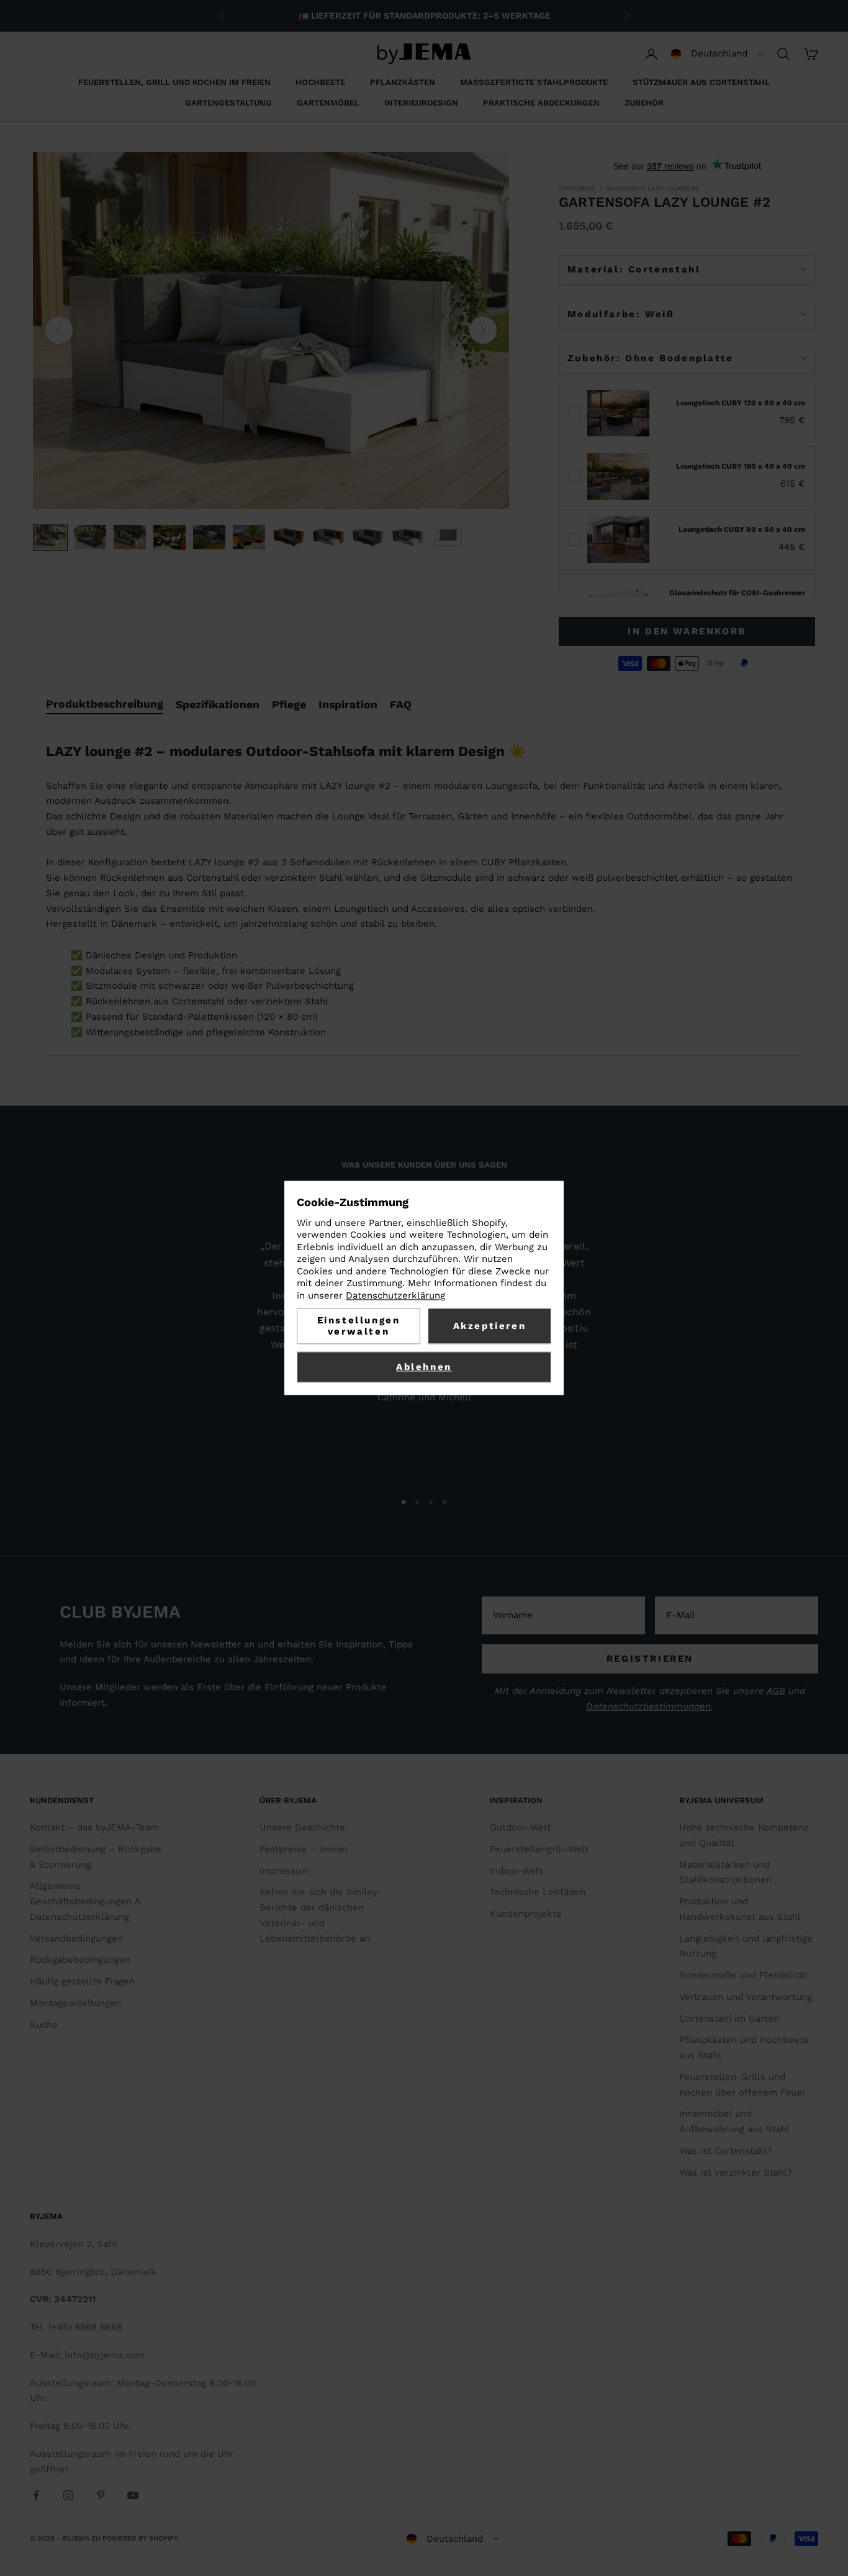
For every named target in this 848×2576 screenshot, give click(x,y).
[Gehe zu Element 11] (448, 537)
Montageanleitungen (75, 2003)
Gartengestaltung (228, 103)
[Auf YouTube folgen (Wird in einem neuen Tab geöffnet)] (133, 2495)
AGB (776, 1691)
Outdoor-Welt (520, 1827)
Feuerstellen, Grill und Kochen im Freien (174, 82)
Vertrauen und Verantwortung (746, 1997)
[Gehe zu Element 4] (169, 538)
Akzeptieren (490, 1326)
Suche (44, 2025)
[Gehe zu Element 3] (130, 537)
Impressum (285, 1871)
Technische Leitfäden (538, 1892)
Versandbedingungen (76, 1939)
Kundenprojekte (526, 1914)
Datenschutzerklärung (395, 1295)
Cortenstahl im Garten (729, 2019)
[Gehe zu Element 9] (368, 537)
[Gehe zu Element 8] (328, 537)
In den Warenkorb (687, 631)
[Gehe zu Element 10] (408, 537)
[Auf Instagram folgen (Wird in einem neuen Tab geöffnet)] (68, 2495)
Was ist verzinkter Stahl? (736, 2173)
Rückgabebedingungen (80, 1960)
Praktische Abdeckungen (541, 103)
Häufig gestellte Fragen (82, 1981)
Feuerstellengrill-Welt (539, 1849)
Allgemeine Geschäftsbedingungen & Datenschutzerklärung (85, 1901)
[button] (717, 54)
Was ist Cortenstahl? (726, 2151)
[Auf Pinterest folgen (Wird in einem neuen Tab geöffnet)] (101, 2495)
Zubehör (644, 103)
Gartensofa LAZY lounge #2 (652, 188)
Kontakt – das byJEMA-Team (94, 1827)
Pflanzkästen (403, 82)
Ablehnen (424, 1367)
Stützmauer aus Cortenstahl (701, 82)
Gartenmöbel (328, 103)
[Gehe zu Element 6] (249, 537)
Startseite (577, 188)
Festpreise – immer (304, 1849)
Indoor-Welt (516, 1871)
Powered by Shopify (140, 2538)
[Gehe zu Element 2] (90, 537)
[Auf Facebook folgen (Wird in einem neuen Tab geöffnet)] (36, 2495)
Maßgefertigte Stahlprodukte (534, 82)
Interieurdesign (421, 103)
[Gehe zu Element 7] (289, 537)
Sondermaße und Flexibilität (743, 1975)
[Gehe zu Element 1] (50, 537)
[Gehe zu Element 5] (209, 537)
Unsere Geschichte (302, 1827)
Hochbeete (320, 82)
